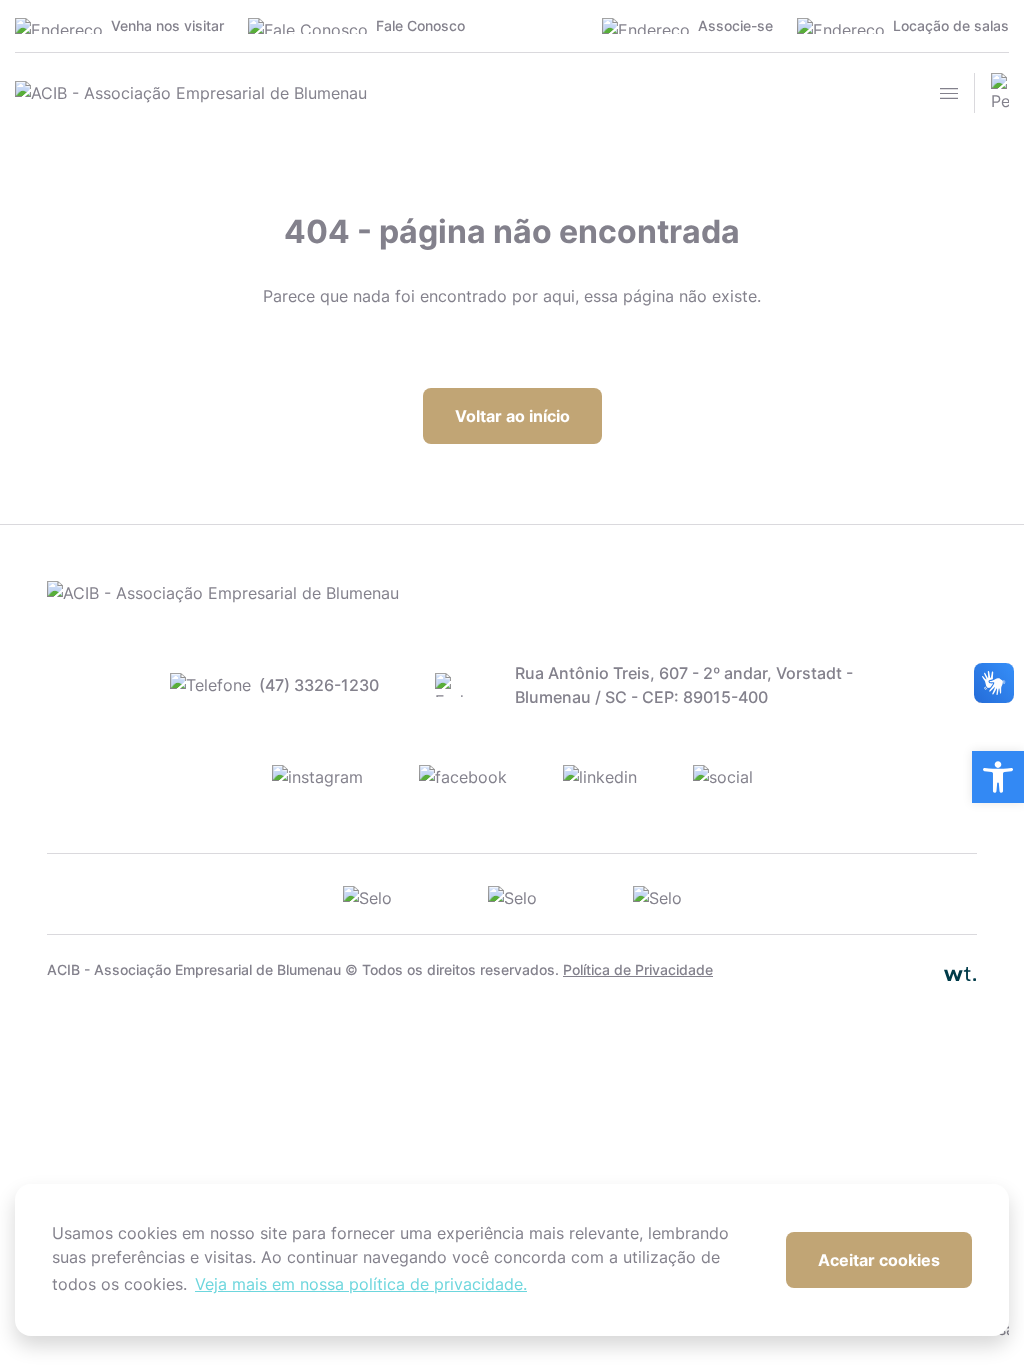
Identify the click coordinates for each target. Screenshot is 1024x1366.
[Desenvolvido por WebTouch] (933, 970)
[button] (998, 777)
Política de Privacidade (638, 969)
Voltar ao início (512, 416)
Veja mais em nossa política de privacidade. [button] (361, 1284)
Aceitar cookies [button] (879, 1260)
